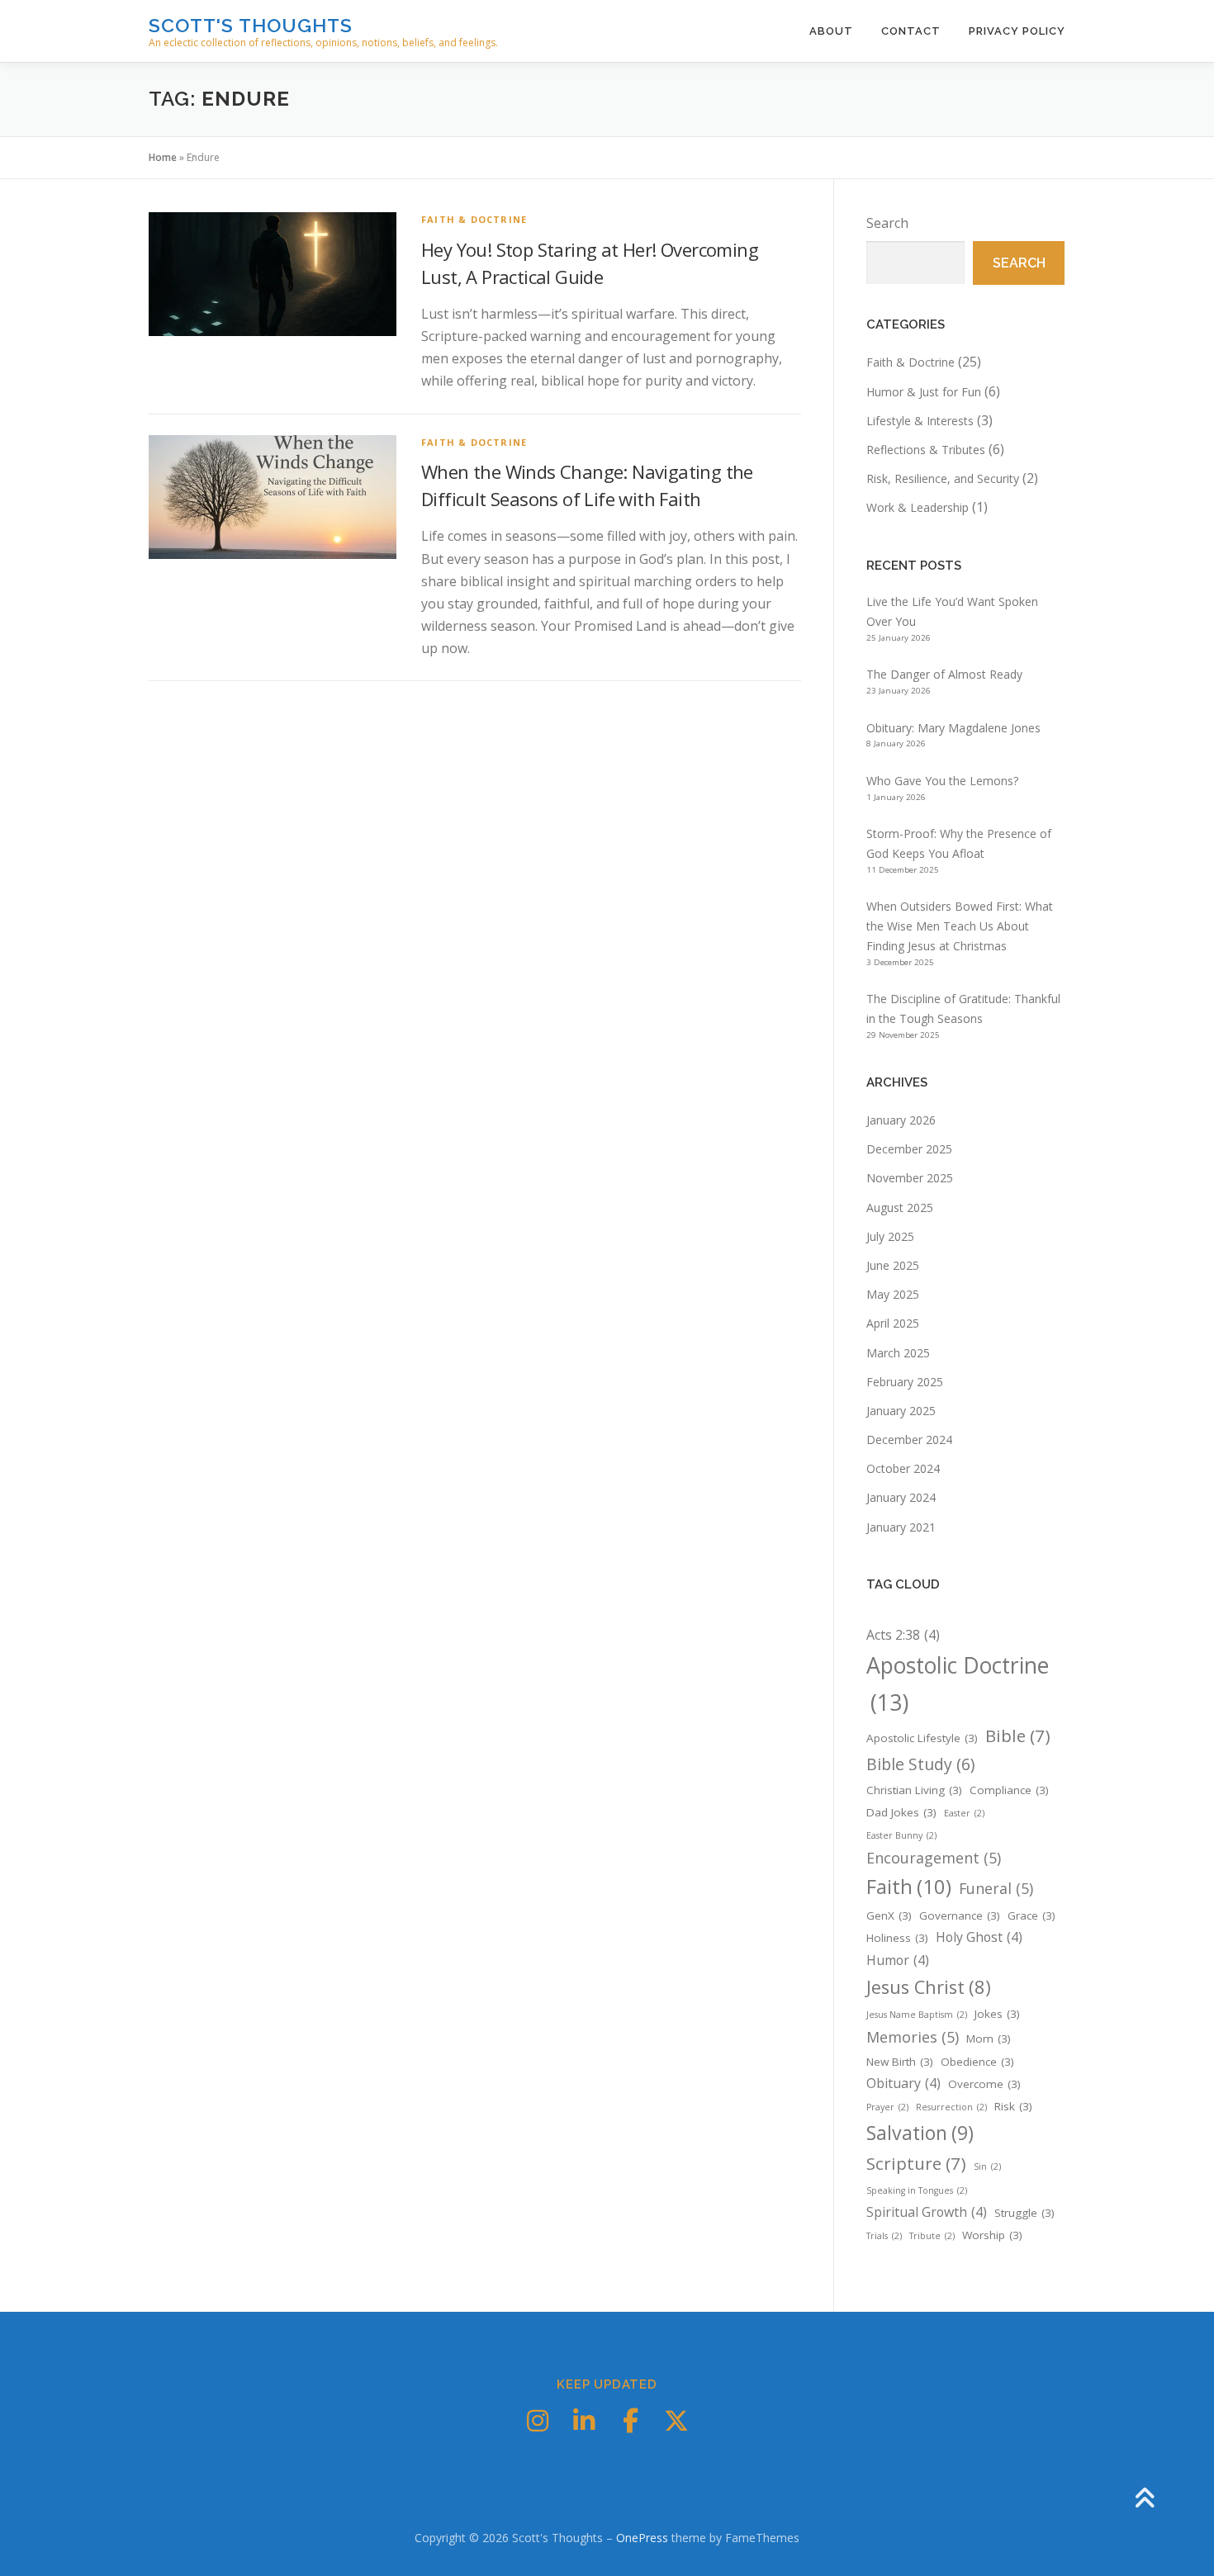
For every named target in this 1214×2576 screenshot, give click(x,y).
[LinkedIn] (584, 2421)
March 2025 (898, 1353)
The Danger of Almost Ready (944, 674)
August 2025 (900, 1207)
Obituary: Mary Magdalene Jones (953, 728)
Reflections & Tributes (926, 450)
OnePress (642, 2538)
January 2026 (901, 1120)
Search (887, 223)
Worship (992, 2235)
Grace (1031, 1915)
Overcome (984, 2084)
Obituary (903, 2083)
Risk (1013, 2106)
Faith (909, 1886)
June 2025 (893, 1265)
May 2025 (893, 1294)
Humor (898, 1960)
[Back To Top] (1144, 2499)
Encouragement (934, 1858)
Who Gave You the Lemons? (942, 781)
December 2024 (909, 1440)
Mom (989, 2039)
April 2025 (893, 1323)
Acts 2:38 (903, 1635)
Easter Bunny (901, 1835)
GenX (889, 1915)
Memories (913, 2037)
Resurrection (951, 2107)
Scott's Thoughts (251, 25)
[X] (676, 2421)
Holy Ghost (979, 1937)
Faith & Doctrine (474, 219)
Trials (884, 2236)
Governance (960, 1915)
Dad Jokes (901, 1812)
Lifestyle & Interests (920, 421)
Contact (911, 31)
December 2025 (909, 1149)
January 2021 (901, 1527)
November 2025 (910, 1178)
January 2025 (901, 1411)
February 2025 (905, 1382)
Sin (987, 2166)
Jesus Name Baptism (917, 2015)
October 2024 (903, 1468)
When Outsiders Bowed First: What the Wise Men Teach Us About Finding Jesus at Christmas (960, 926)
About (831, 31)
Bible (1018, 1735)
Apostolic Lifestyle (922, 1738)
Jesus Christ (929, 1987)
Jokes (997, 2014)
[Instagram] (538, 2421)
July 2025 (890, 1236)
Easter (964, 1813)
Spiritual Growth (927, 2212)
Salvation (920, 2133)
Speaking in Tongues (917, 2190)
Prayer (887, 2107)
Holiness (897, 1938)
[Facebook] (630, 2421)
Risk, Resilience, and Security (943, 478)
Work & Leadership (918, 507)
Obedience (977, 2062)
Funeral (996, 1888)
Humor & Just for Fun (924, 392)
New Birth (900, 2062)
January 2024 (901, 1497)
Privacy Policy (1017, 31)
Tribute (932, 2236)
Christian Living (914, 1790)
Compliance (1009, 1790)
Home (163, 157)
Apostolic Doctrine (958, 1684)
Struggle (1024, 2213)
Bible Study (920, 1764)
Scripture (916, 2163)
